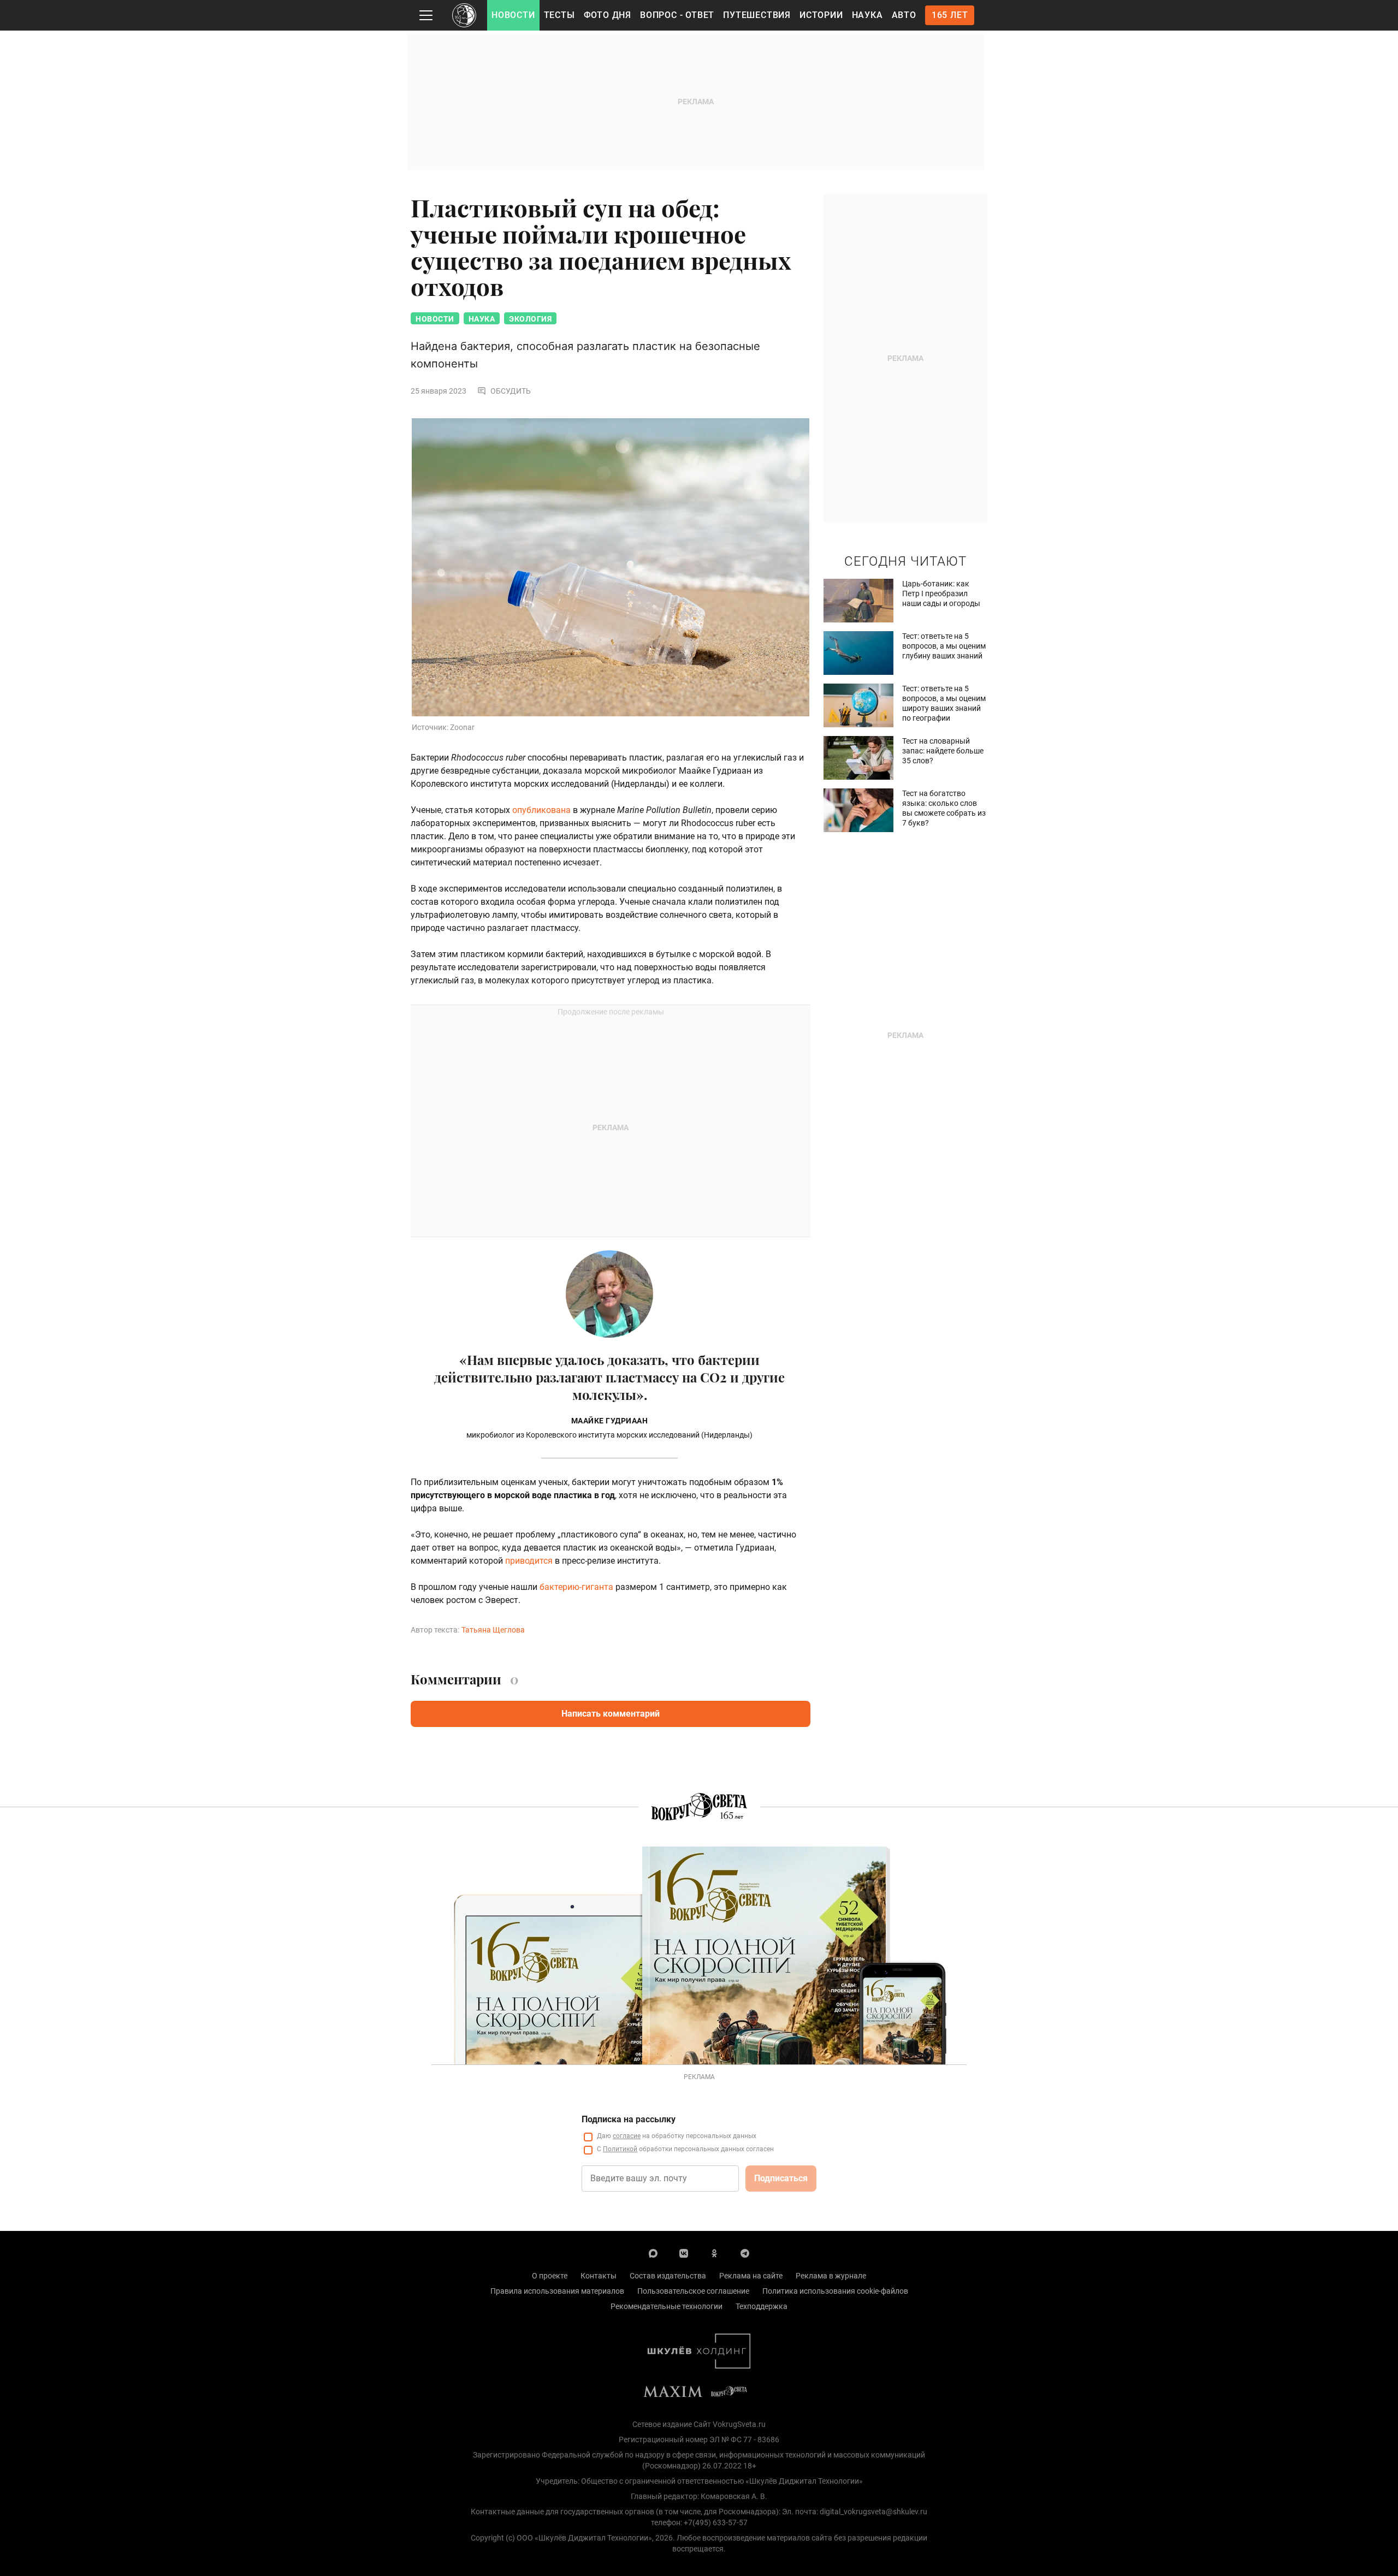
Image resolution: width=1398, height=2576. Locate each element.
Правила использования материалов (557, 2291)
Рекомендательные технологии (667, 2306)
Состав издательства (668, 2276)
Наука (867, 15)
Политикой (620, 2149)
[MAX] (653, 2253)
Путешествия (757, 15)
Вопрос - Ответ (677, 15)
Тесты (559, 15)
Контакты (599, 2276)
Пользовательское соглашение (693, 2291)
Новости (513, 15)
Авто (904, 15)
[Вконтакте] (684, 2253)
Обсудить (511, 391)
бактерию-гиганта (576, 1587)
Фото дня (608, 15)
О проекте (550, 2276)
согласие (627, 2136)
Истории (821, 15)
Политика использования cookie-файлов (835, 2291)
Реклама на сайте (751, 2276)
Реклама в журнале (831, 2276)
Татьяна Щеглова (493, 1630)
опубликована (541, 810)
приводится (529, 1561)
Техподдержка (762, 2306)
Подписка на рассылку (629, 2119)
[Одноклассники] (714, 2253)
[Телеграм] (745, 2253)
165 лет (950, 15)
